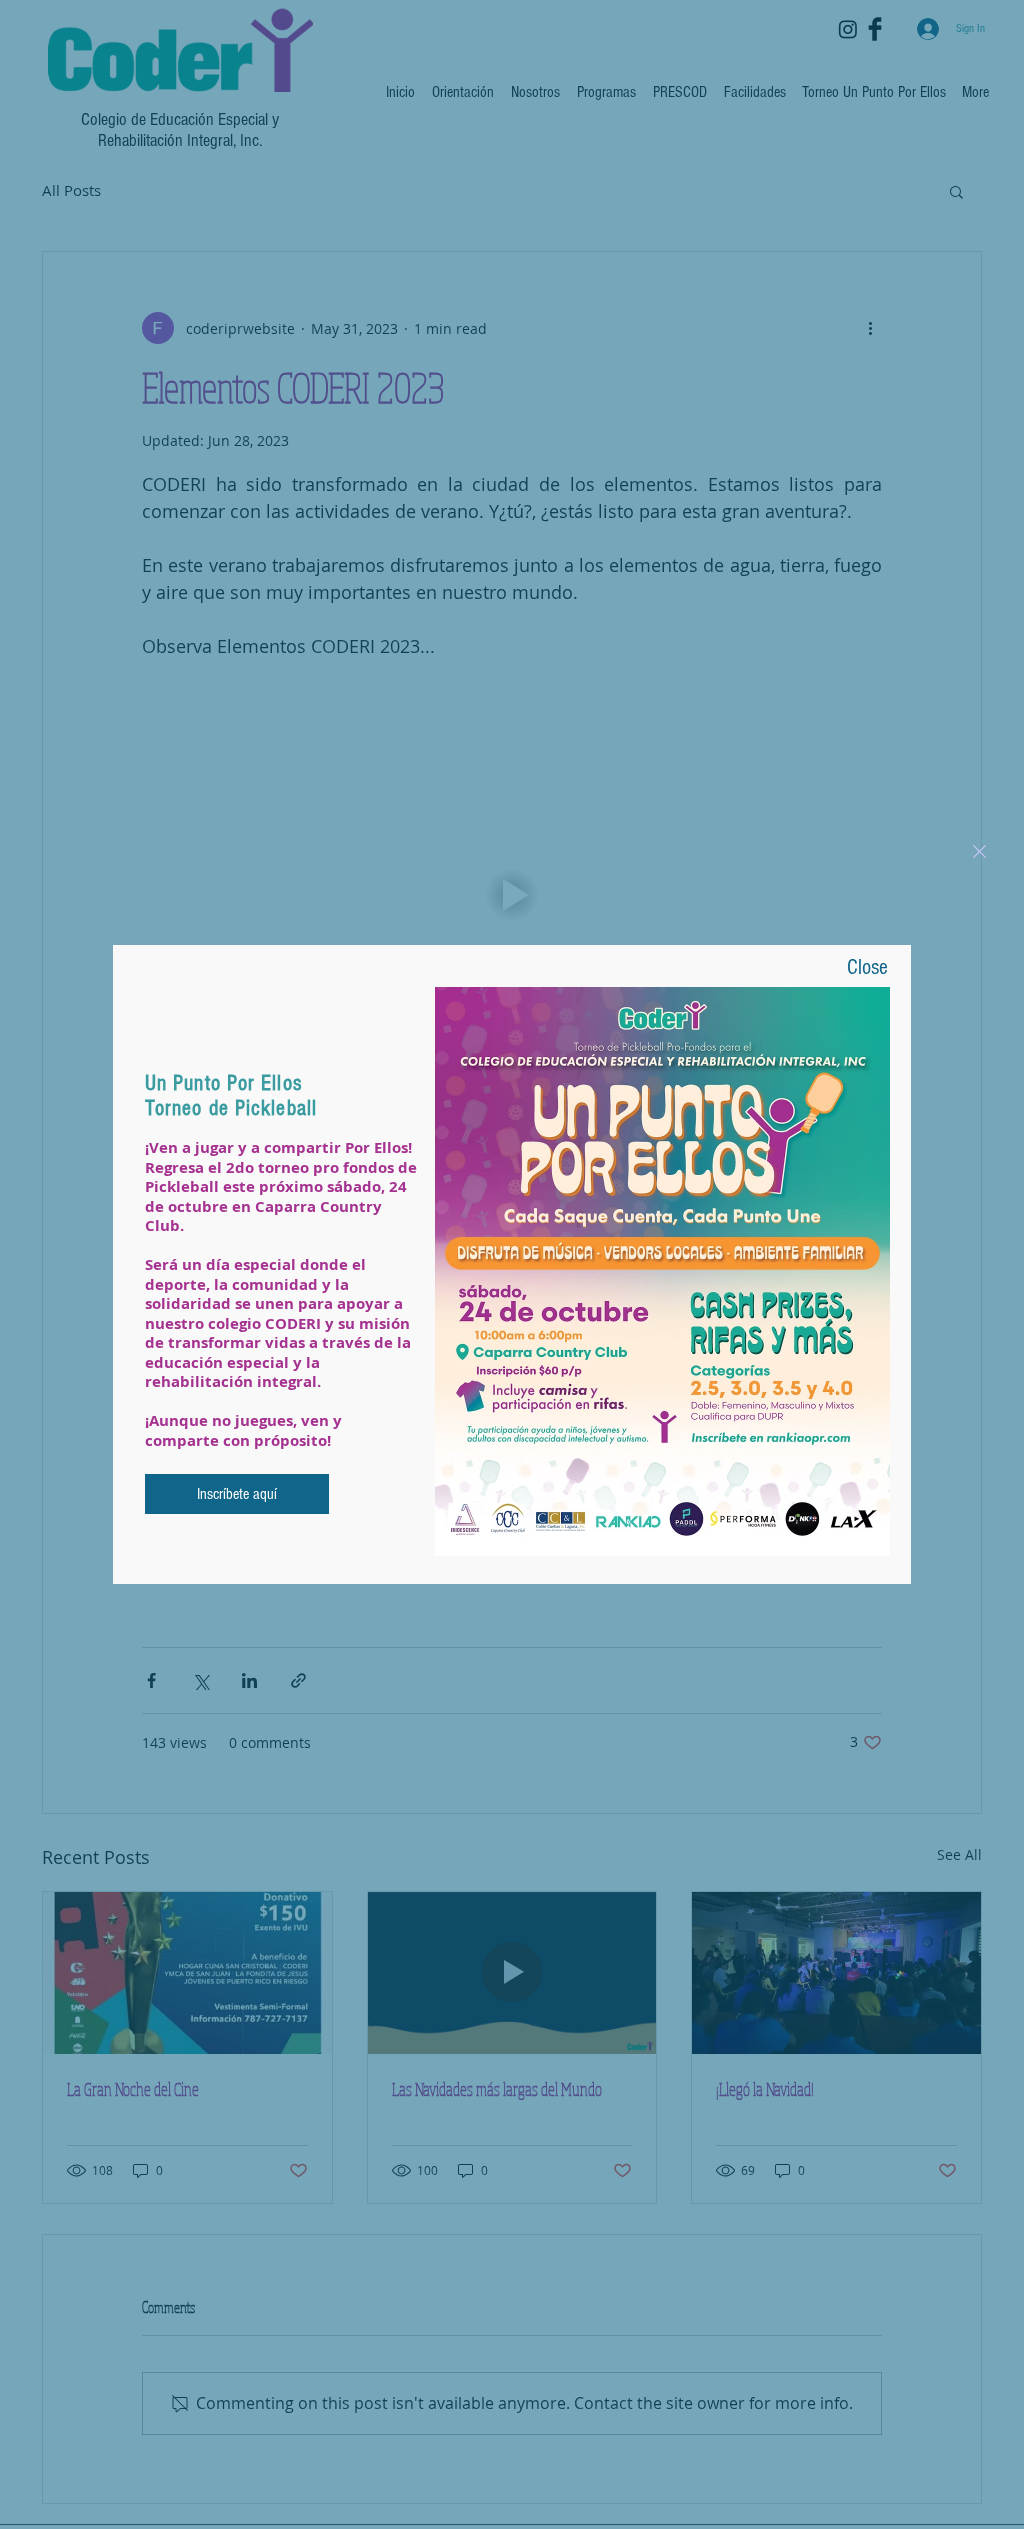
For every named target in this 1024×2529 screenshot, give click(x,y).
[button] (979, 851)
